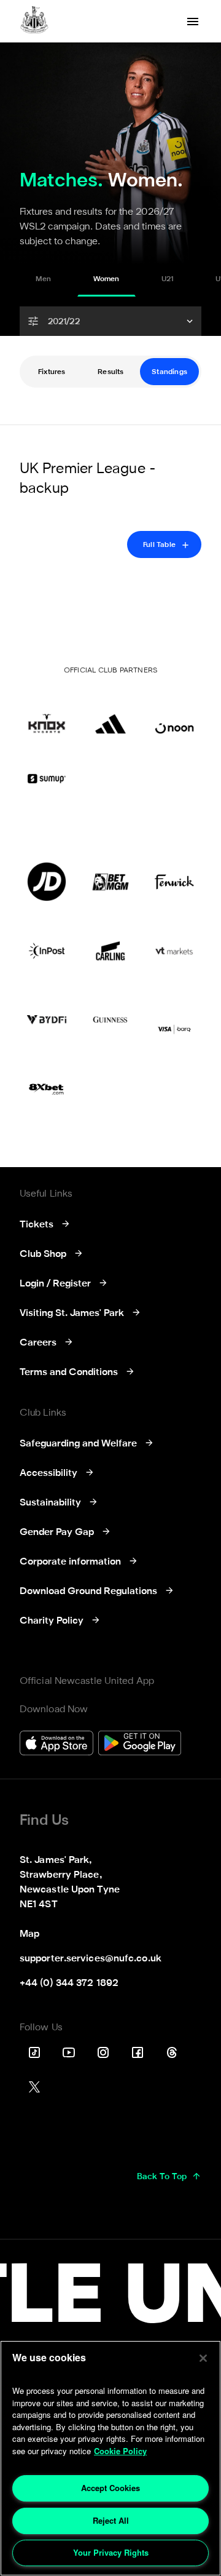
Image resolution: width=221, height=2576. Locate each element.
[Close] (203, 2358)
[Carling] (110, 951)
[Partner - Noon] (174, 714)
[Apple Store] (56, 1745)
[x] (34, 2087)
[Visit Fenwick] (174, 882)
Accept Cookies (110, 2488)
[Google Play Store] (140, 1745)
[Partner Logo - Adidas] (110, 714)
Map (29, 1934)
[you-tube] (69, 2052)
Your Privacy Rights (111, 2552)
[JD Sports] (47, 882)
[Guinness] (110, 1019)
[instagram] (103, 2052)
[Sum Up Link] (47, 778)
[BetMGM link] (110, 882)
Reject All (111, 2520)
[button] (110, 321)
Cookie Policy (120, 2451)
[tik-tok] (34, 2052)
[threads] (172, 2052)
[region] (110, 2458)
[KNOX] (47, 714)
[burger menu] (193, 22)
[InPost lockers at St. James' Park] (47, 951)
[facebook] (138, 2052)
